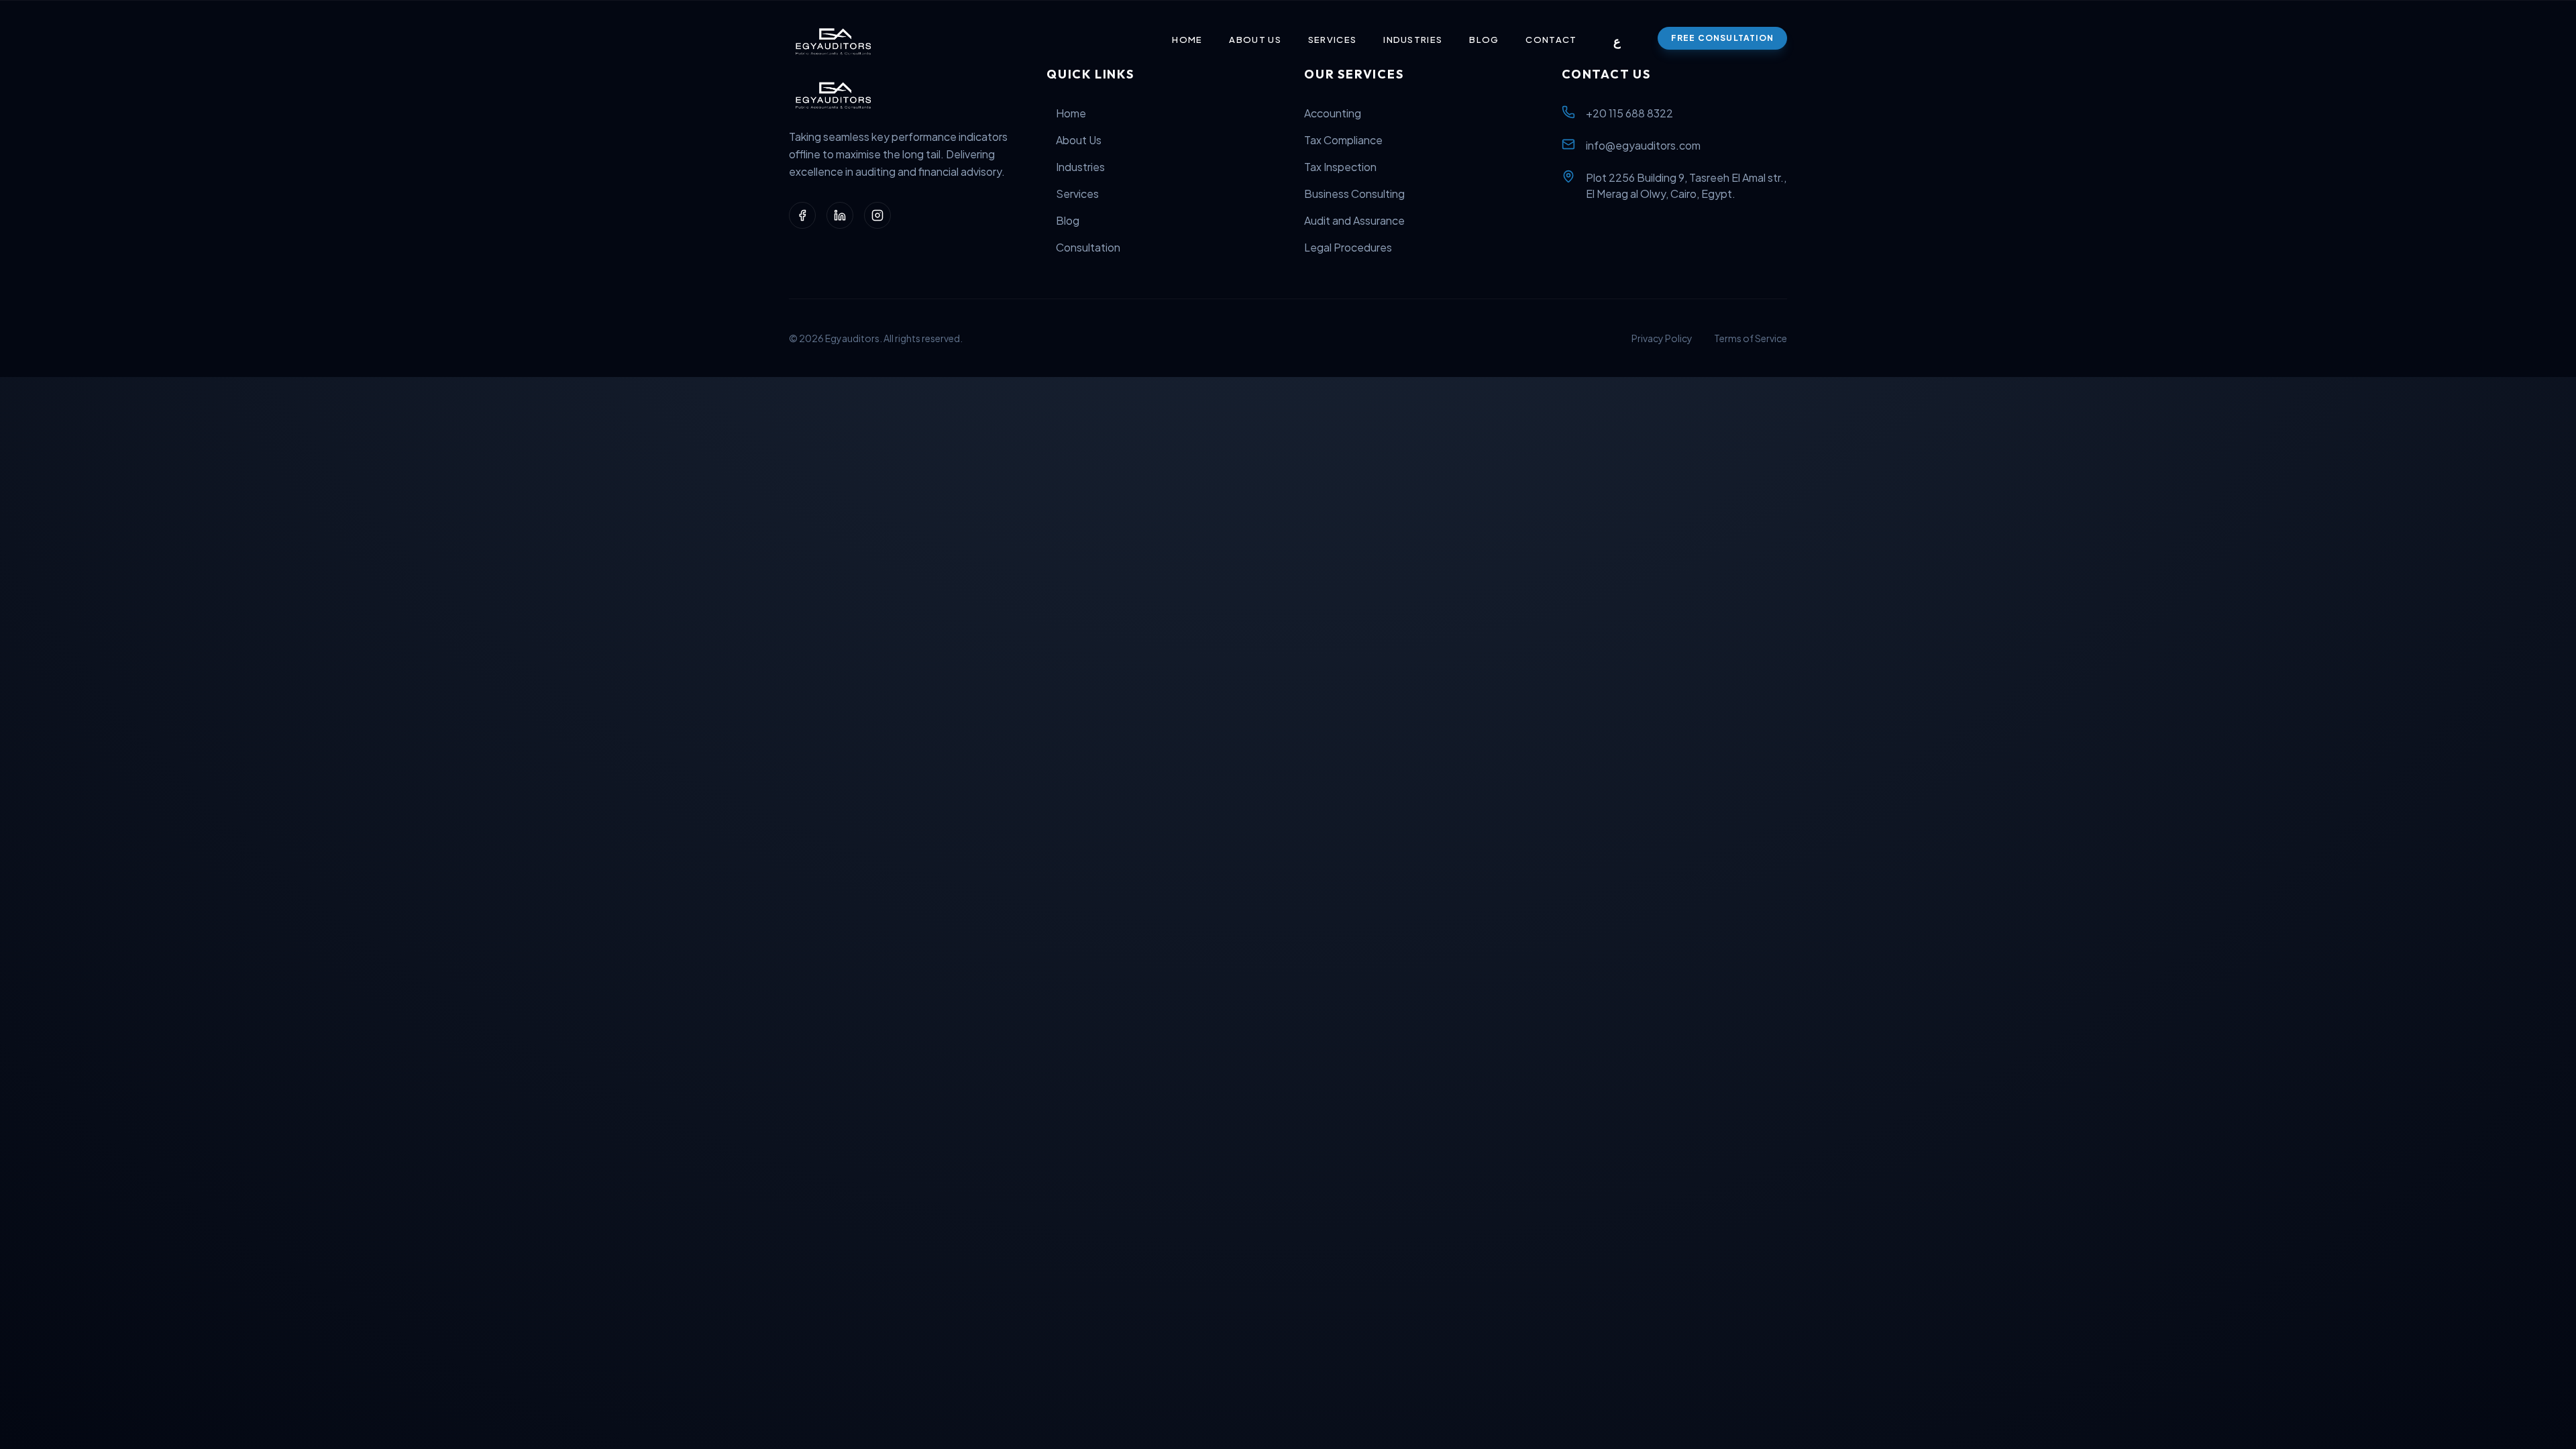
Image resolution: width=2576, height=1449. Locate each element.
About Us (1255, 40)
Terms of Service (1751, 338)
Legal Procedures (1348, 247)
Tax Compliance (1343, 140)
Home (1187, 40)
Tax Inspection (1340, 167)
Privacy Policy (1662, 338)
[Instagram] (877, 215)
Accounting (1333, 113)
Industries (1413, 40)
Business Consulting (1354, 194)
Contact (1551, 40)
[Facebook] (802, 215)
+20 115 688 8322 (1629, 113)
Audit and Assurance (1354, 220)
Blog (1484, 40)
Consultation (1088, 247)
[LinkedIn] (840, 215)
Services (1332, 40)
